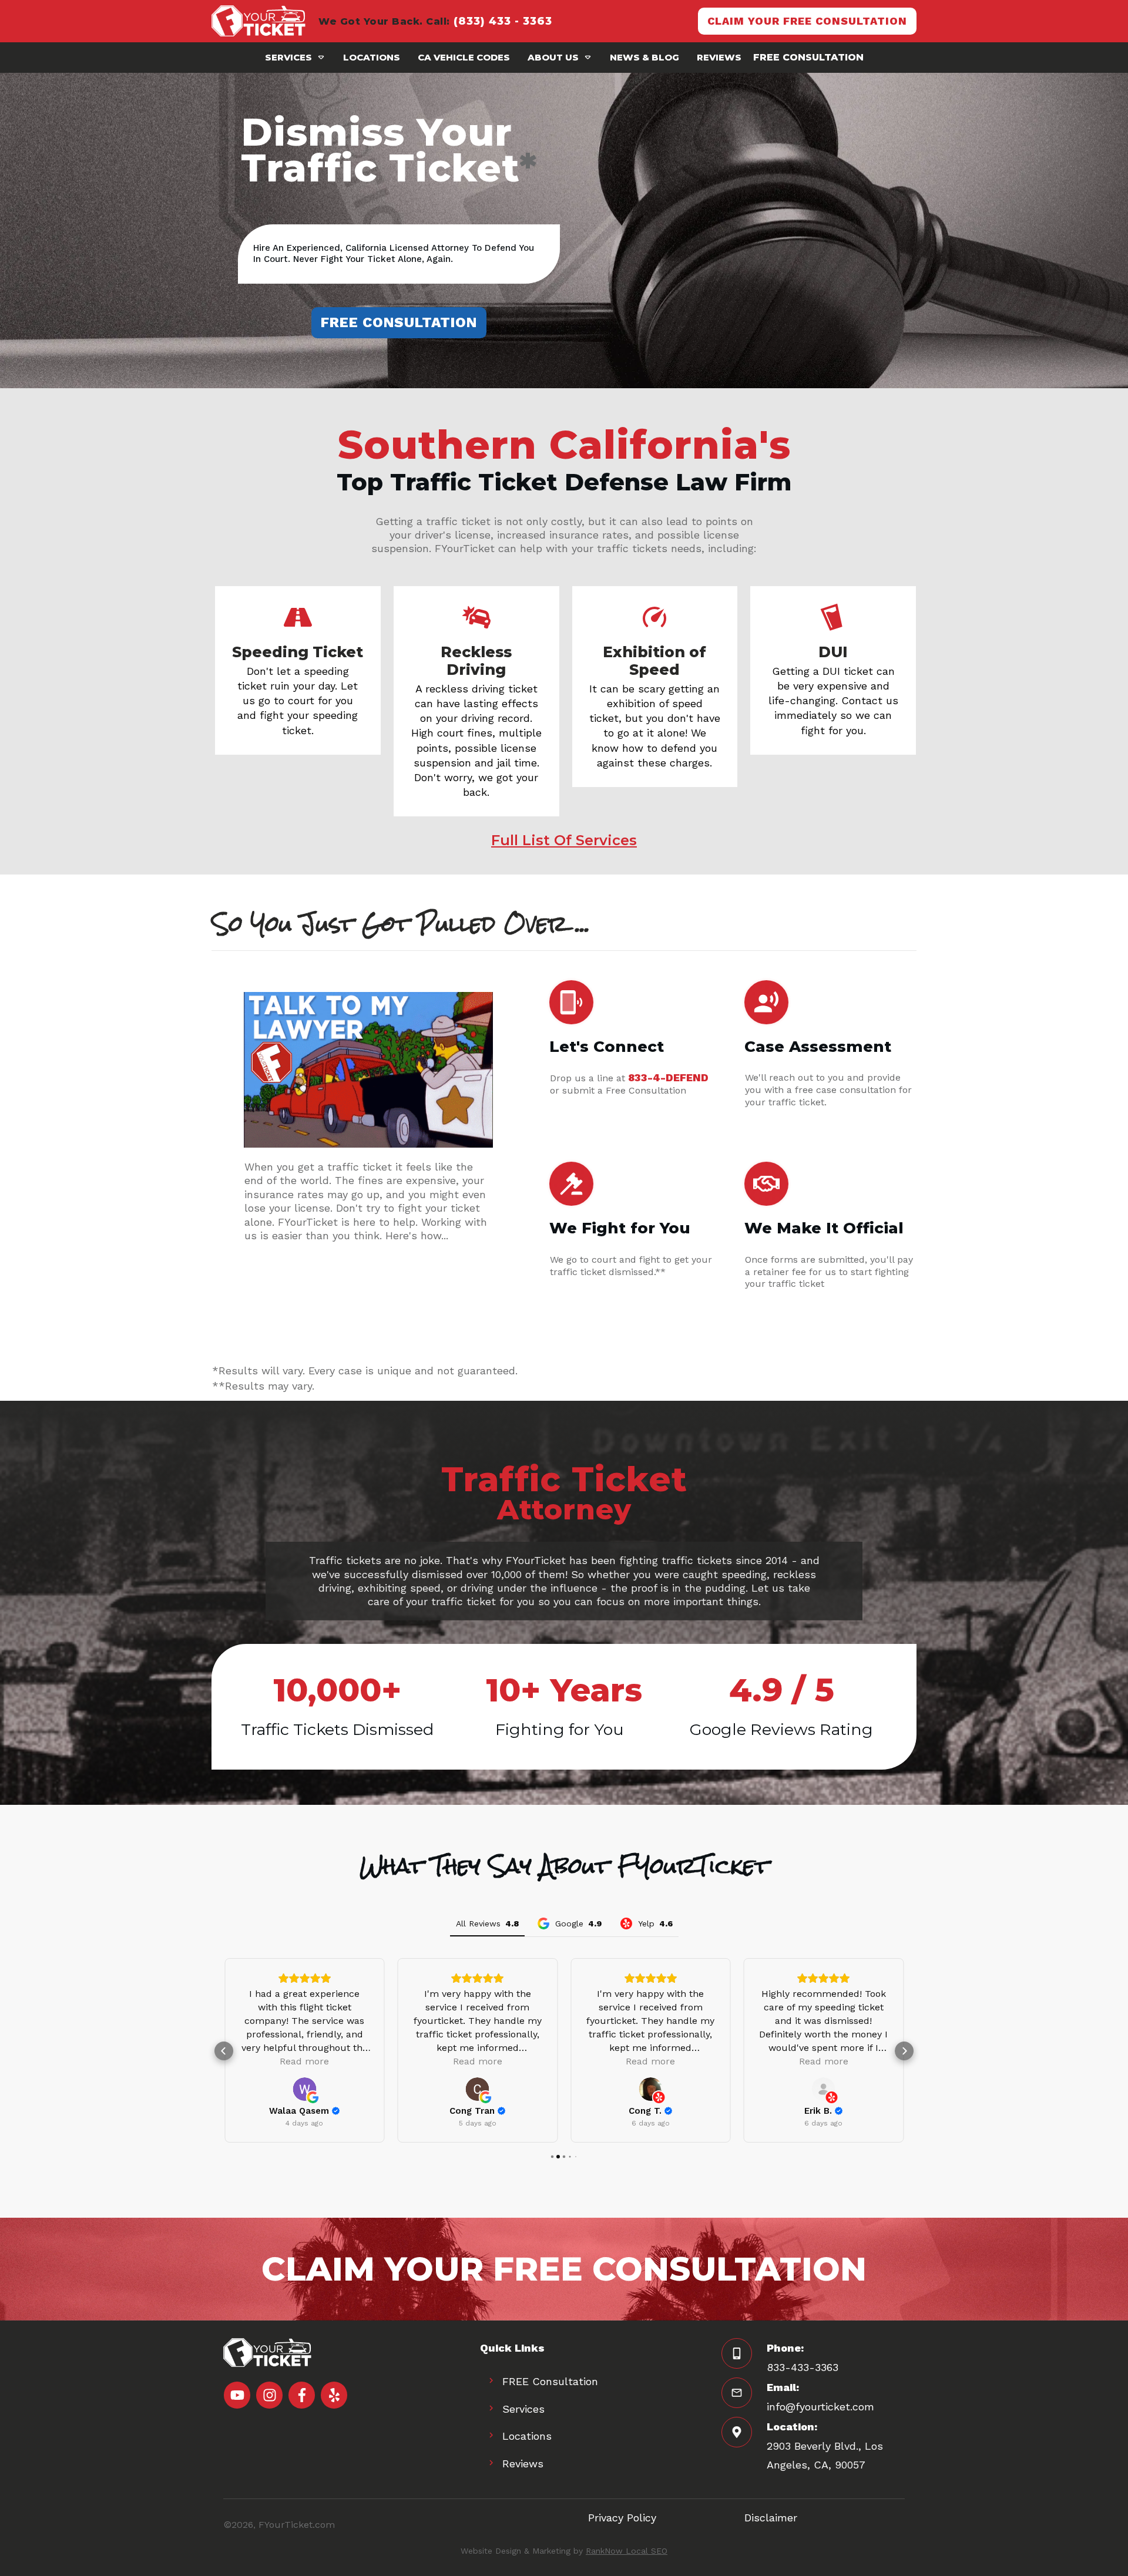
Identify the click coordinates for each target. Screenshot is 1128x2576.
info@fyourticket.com (820, 2407)
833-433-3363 (803, 2367)
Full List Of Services (564, 840)
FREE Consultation (550, 2381)
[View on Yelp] (650, 2089)
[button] (224, 2051)
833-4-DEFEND (668, 1077)
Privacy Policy (622, 2518)
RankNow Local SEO (627, 2551)
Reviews (523, 2464)
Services (523, 2409)
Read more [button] (304, 2061)
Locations (527, 2436)
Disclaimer (771, 2518)
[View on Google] (304, 2089)
